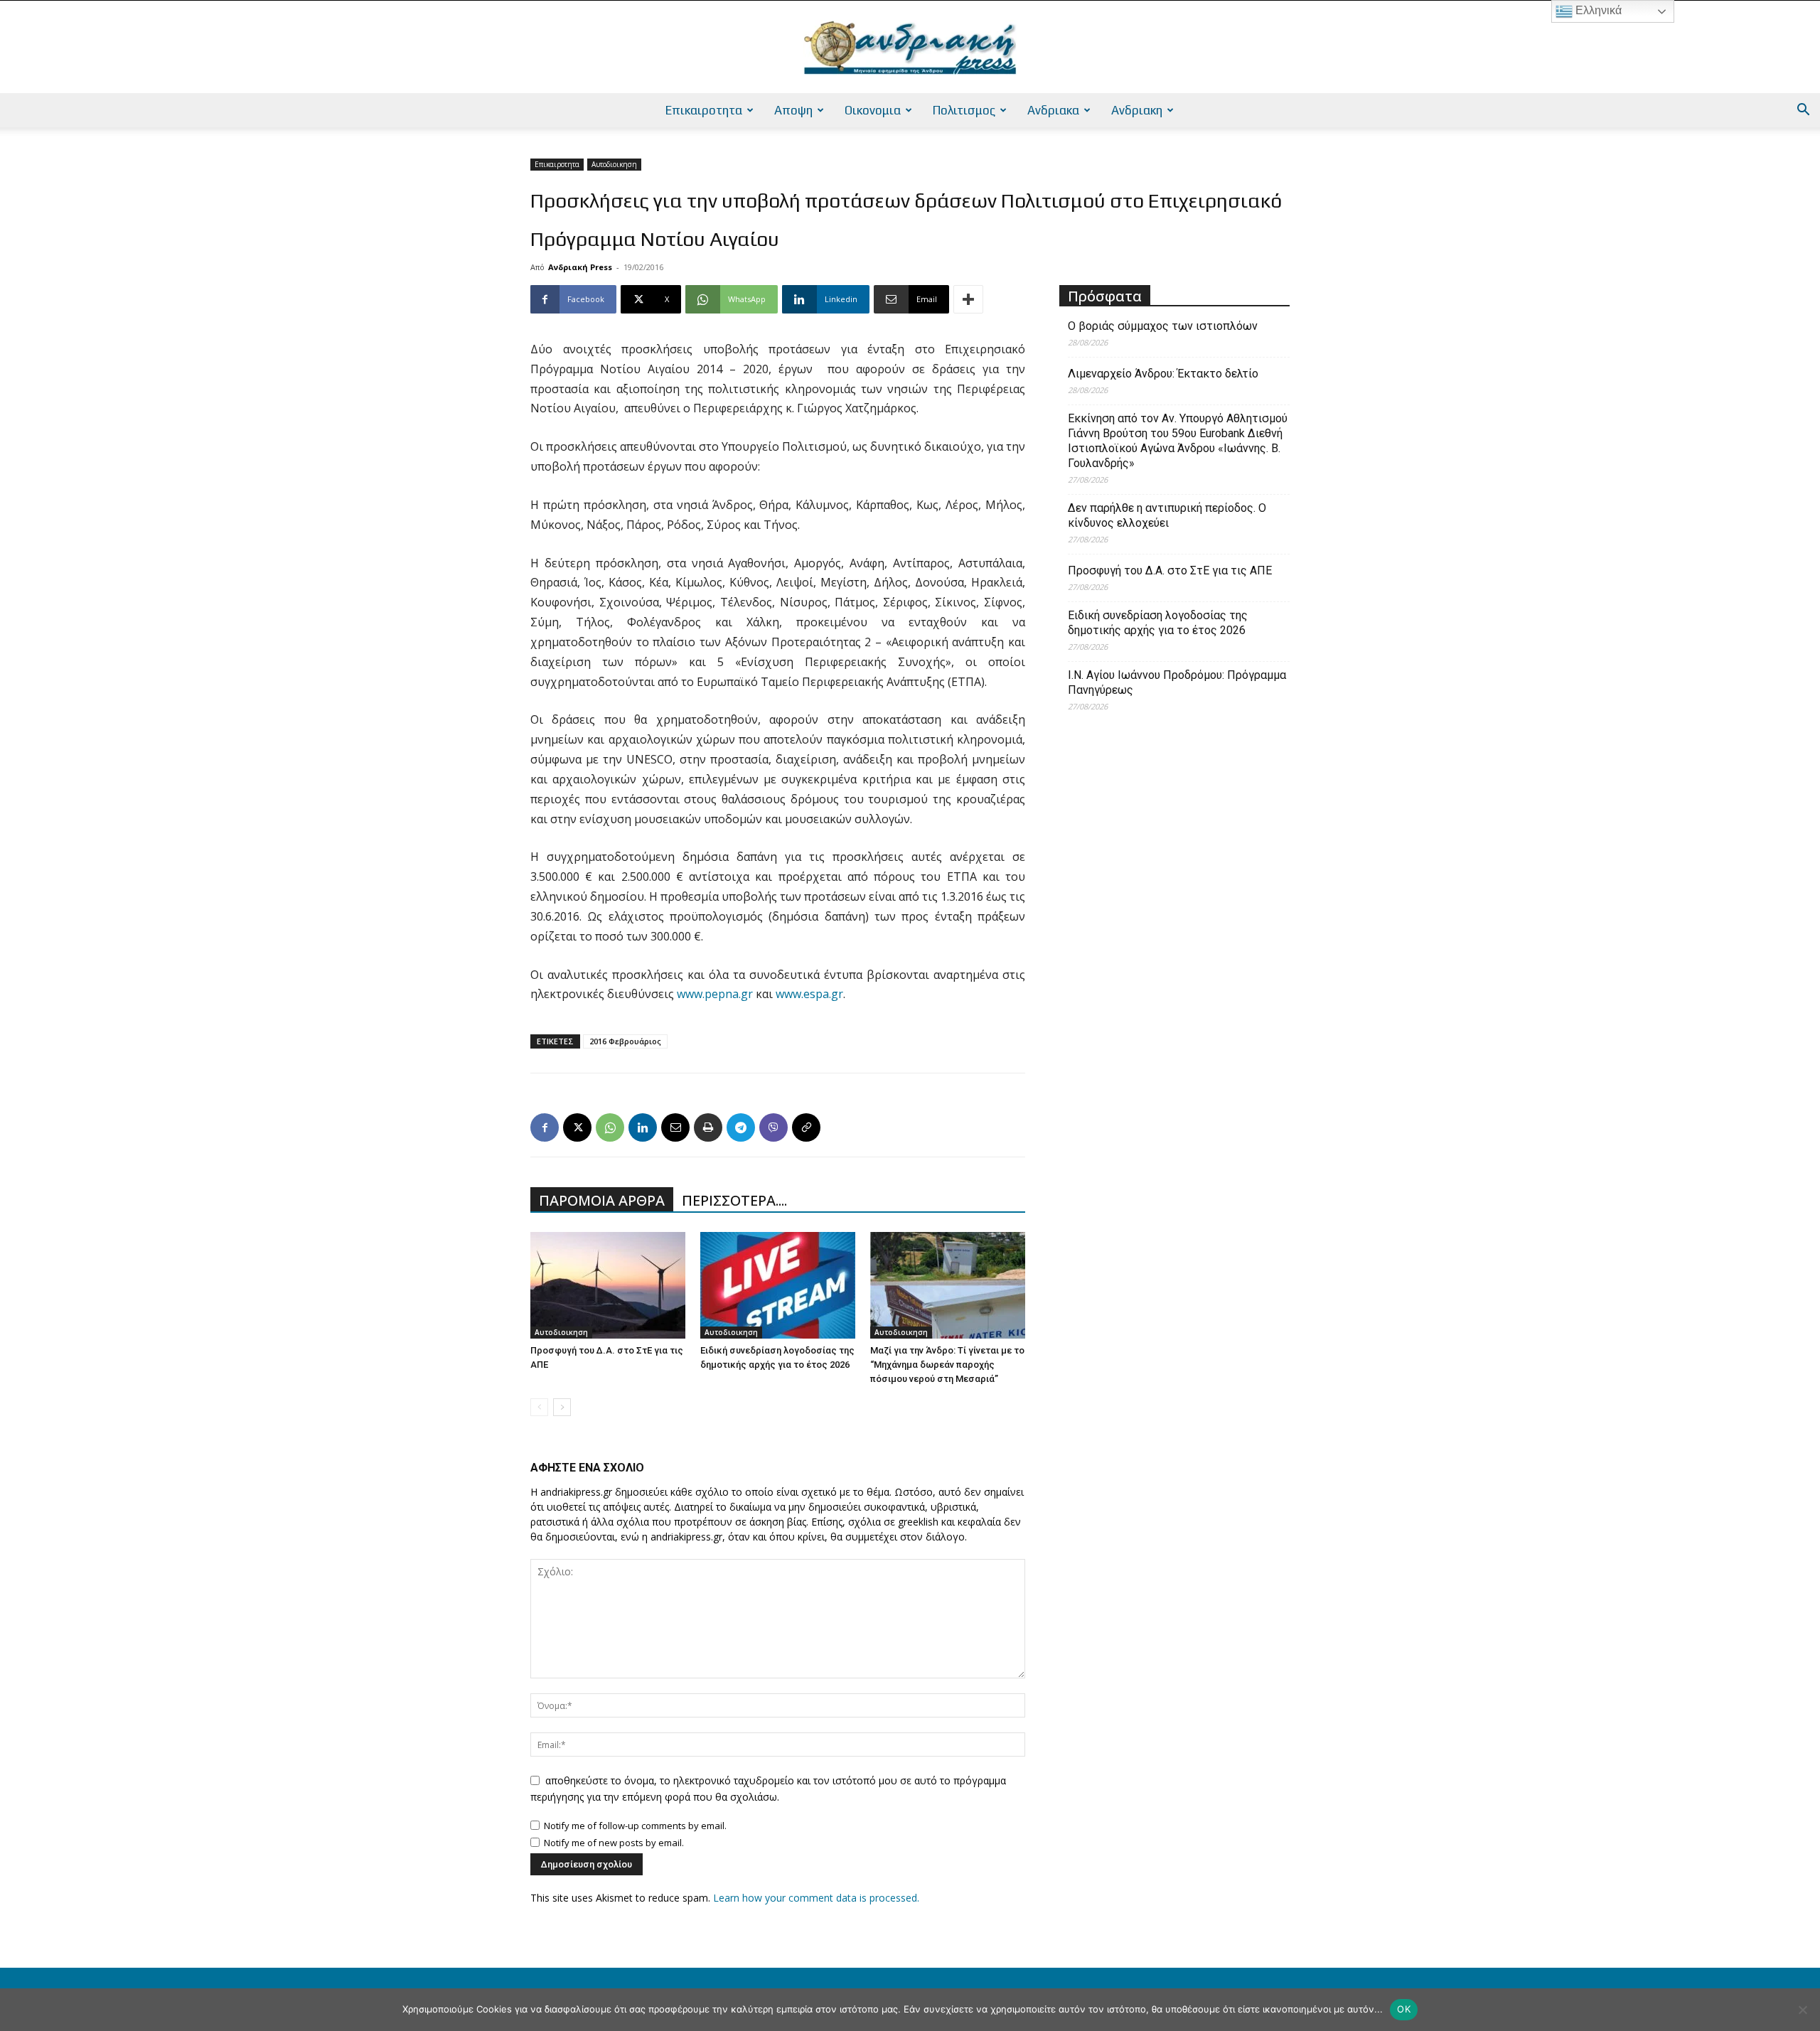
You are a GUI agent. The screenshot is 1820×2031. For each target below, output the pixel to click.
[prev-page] (539, 1407)
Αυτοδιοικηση (614, 164)
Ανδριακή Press (580, 267)
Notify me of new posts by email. (614, 1843)
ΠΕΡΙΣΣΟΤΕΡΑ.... (734, 1200)
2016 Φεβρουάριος (625, 1041)
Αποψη (793, 110)
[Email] (675, 1127)
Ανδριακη (1137, 110)
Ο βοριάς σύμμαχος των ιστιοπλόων (1163, 326)
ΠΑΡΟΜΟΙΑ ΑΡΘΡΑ (602, 1200)
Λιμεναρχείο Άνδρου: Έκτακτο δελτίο (1163, 374)
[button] (1803, 111)
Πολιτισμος (964, 110)
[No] (1802, 2010)
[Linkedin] (643, 1127)
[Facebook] (545, 1127)
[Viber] (773, 1127)
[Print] (708, 1127)
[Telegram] (741, 1127)
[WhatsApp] (610, 1127)
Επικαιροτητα (704, 110)
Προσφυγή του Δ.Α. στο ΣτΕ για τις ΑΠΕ (1170, 570)
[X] (577, 1127)
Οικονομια (873, 110)
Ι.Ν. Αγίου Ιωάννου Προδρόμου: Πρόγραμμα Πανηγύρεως (1177, 682)
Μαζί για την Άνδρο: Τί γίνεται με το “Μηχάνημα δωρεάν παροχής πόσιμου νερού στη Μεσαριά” (947, 1365)
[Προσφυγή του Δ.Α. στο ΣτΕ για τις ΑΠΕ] (608, 1285)
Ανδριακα (1053, 110)
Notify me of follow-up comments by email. (635, 1826)
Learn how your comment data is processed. (816, 1898)
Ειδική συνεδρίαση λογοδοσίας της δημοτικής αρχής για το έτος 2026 (1158, 623)
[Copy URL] (806, 1127)
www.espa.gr (809, 994)
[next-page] (562, 1407)
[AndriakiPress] (910, 48)
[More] (968, 299)
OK (1404, 2009)
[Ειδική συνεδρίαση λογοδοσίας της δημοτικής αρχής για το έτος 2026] (778, 1285)
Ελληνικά (1597, 10)
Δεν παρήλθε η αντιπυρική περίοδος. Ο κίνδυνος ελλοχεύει (1167, 515)
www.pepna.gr (715, 994)
